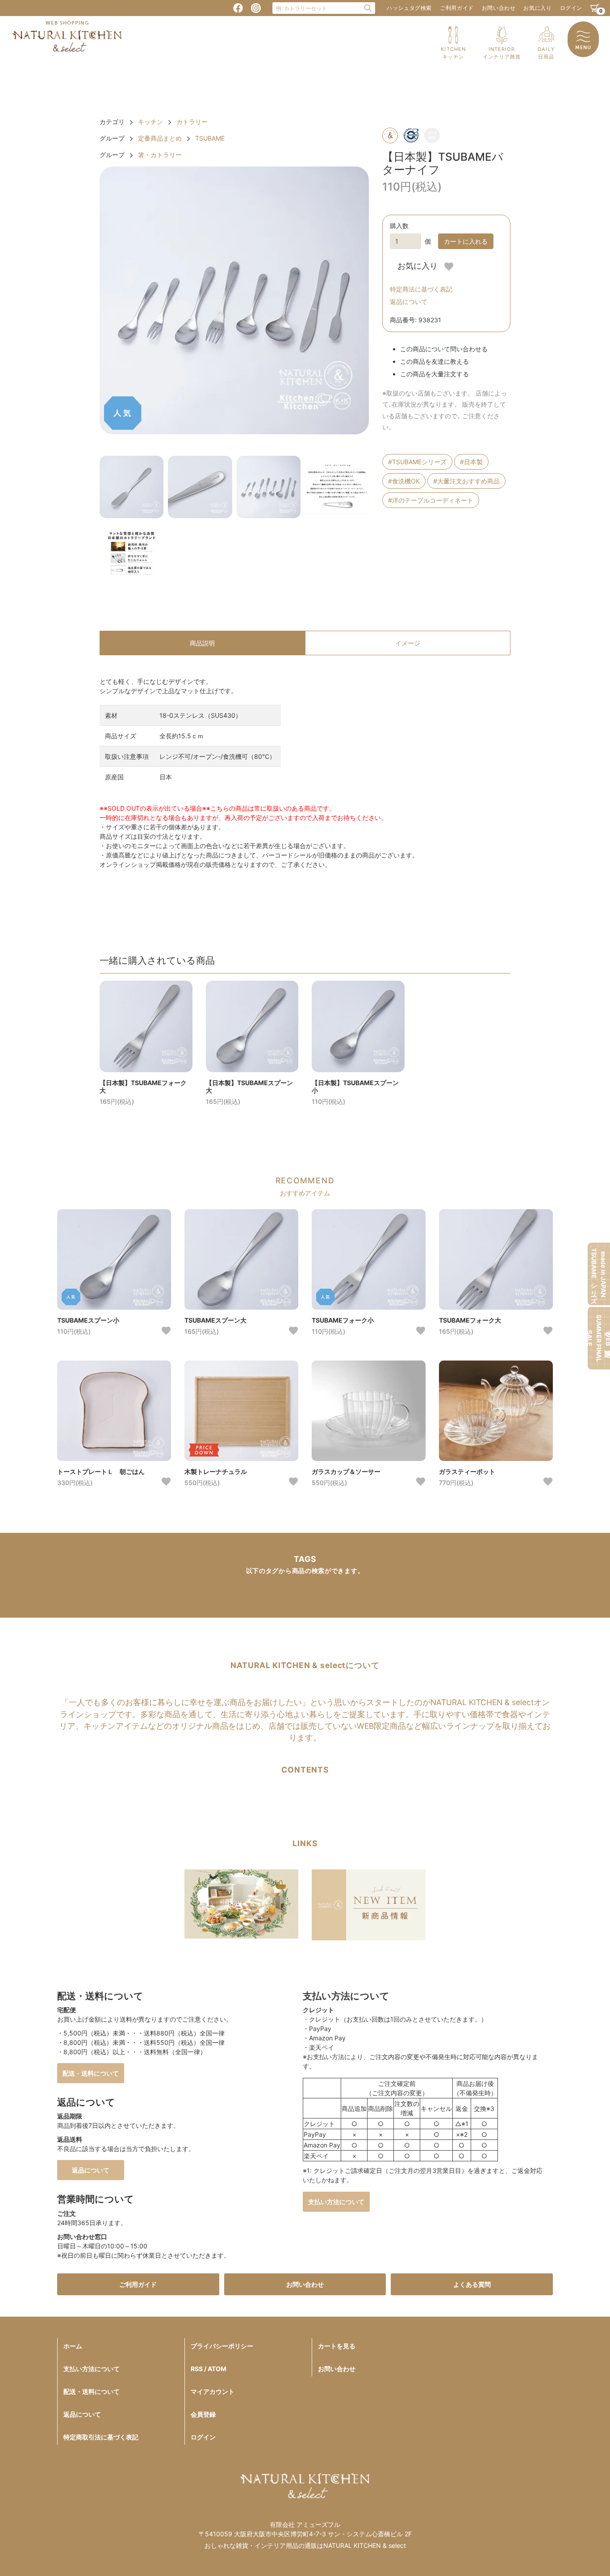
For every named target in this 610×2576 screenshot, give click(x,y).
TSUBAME (210, 138)
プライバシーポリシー (222, 2346)
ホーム (73, 2346)
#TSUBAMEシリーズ (417, 462)
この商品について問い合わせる (444, 349)
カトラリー (192, 122)
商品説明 (202, 643)
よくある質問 (472, 2284)
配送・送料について (91, 2073)
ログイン (571, 8)
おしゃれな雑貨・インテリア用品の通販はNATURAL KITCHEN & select (305, 2545)
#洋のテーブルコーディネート (431, 500)
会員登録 (203, 2414)
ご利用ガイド (457, 8)
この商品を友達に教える (435, 361)
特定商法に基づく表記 (421, 289)
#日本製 (471, 462)
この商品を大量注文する (435, 374)
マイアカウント (213, 2391)
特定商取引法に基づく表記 (101, 2437)
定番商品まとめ (160, 138)
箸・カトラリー (160, 155)
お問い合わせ (499, 8)
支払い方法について (336, 2202)
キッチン (150, 122)
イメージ (408, 643)
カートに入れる (466, 241)
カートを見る (337, 2346)
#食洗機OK (404, 481)
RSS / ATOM (209, 2369)
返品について (409, 302)
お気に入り (537, 8)
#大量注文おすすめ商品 (466, 481)
